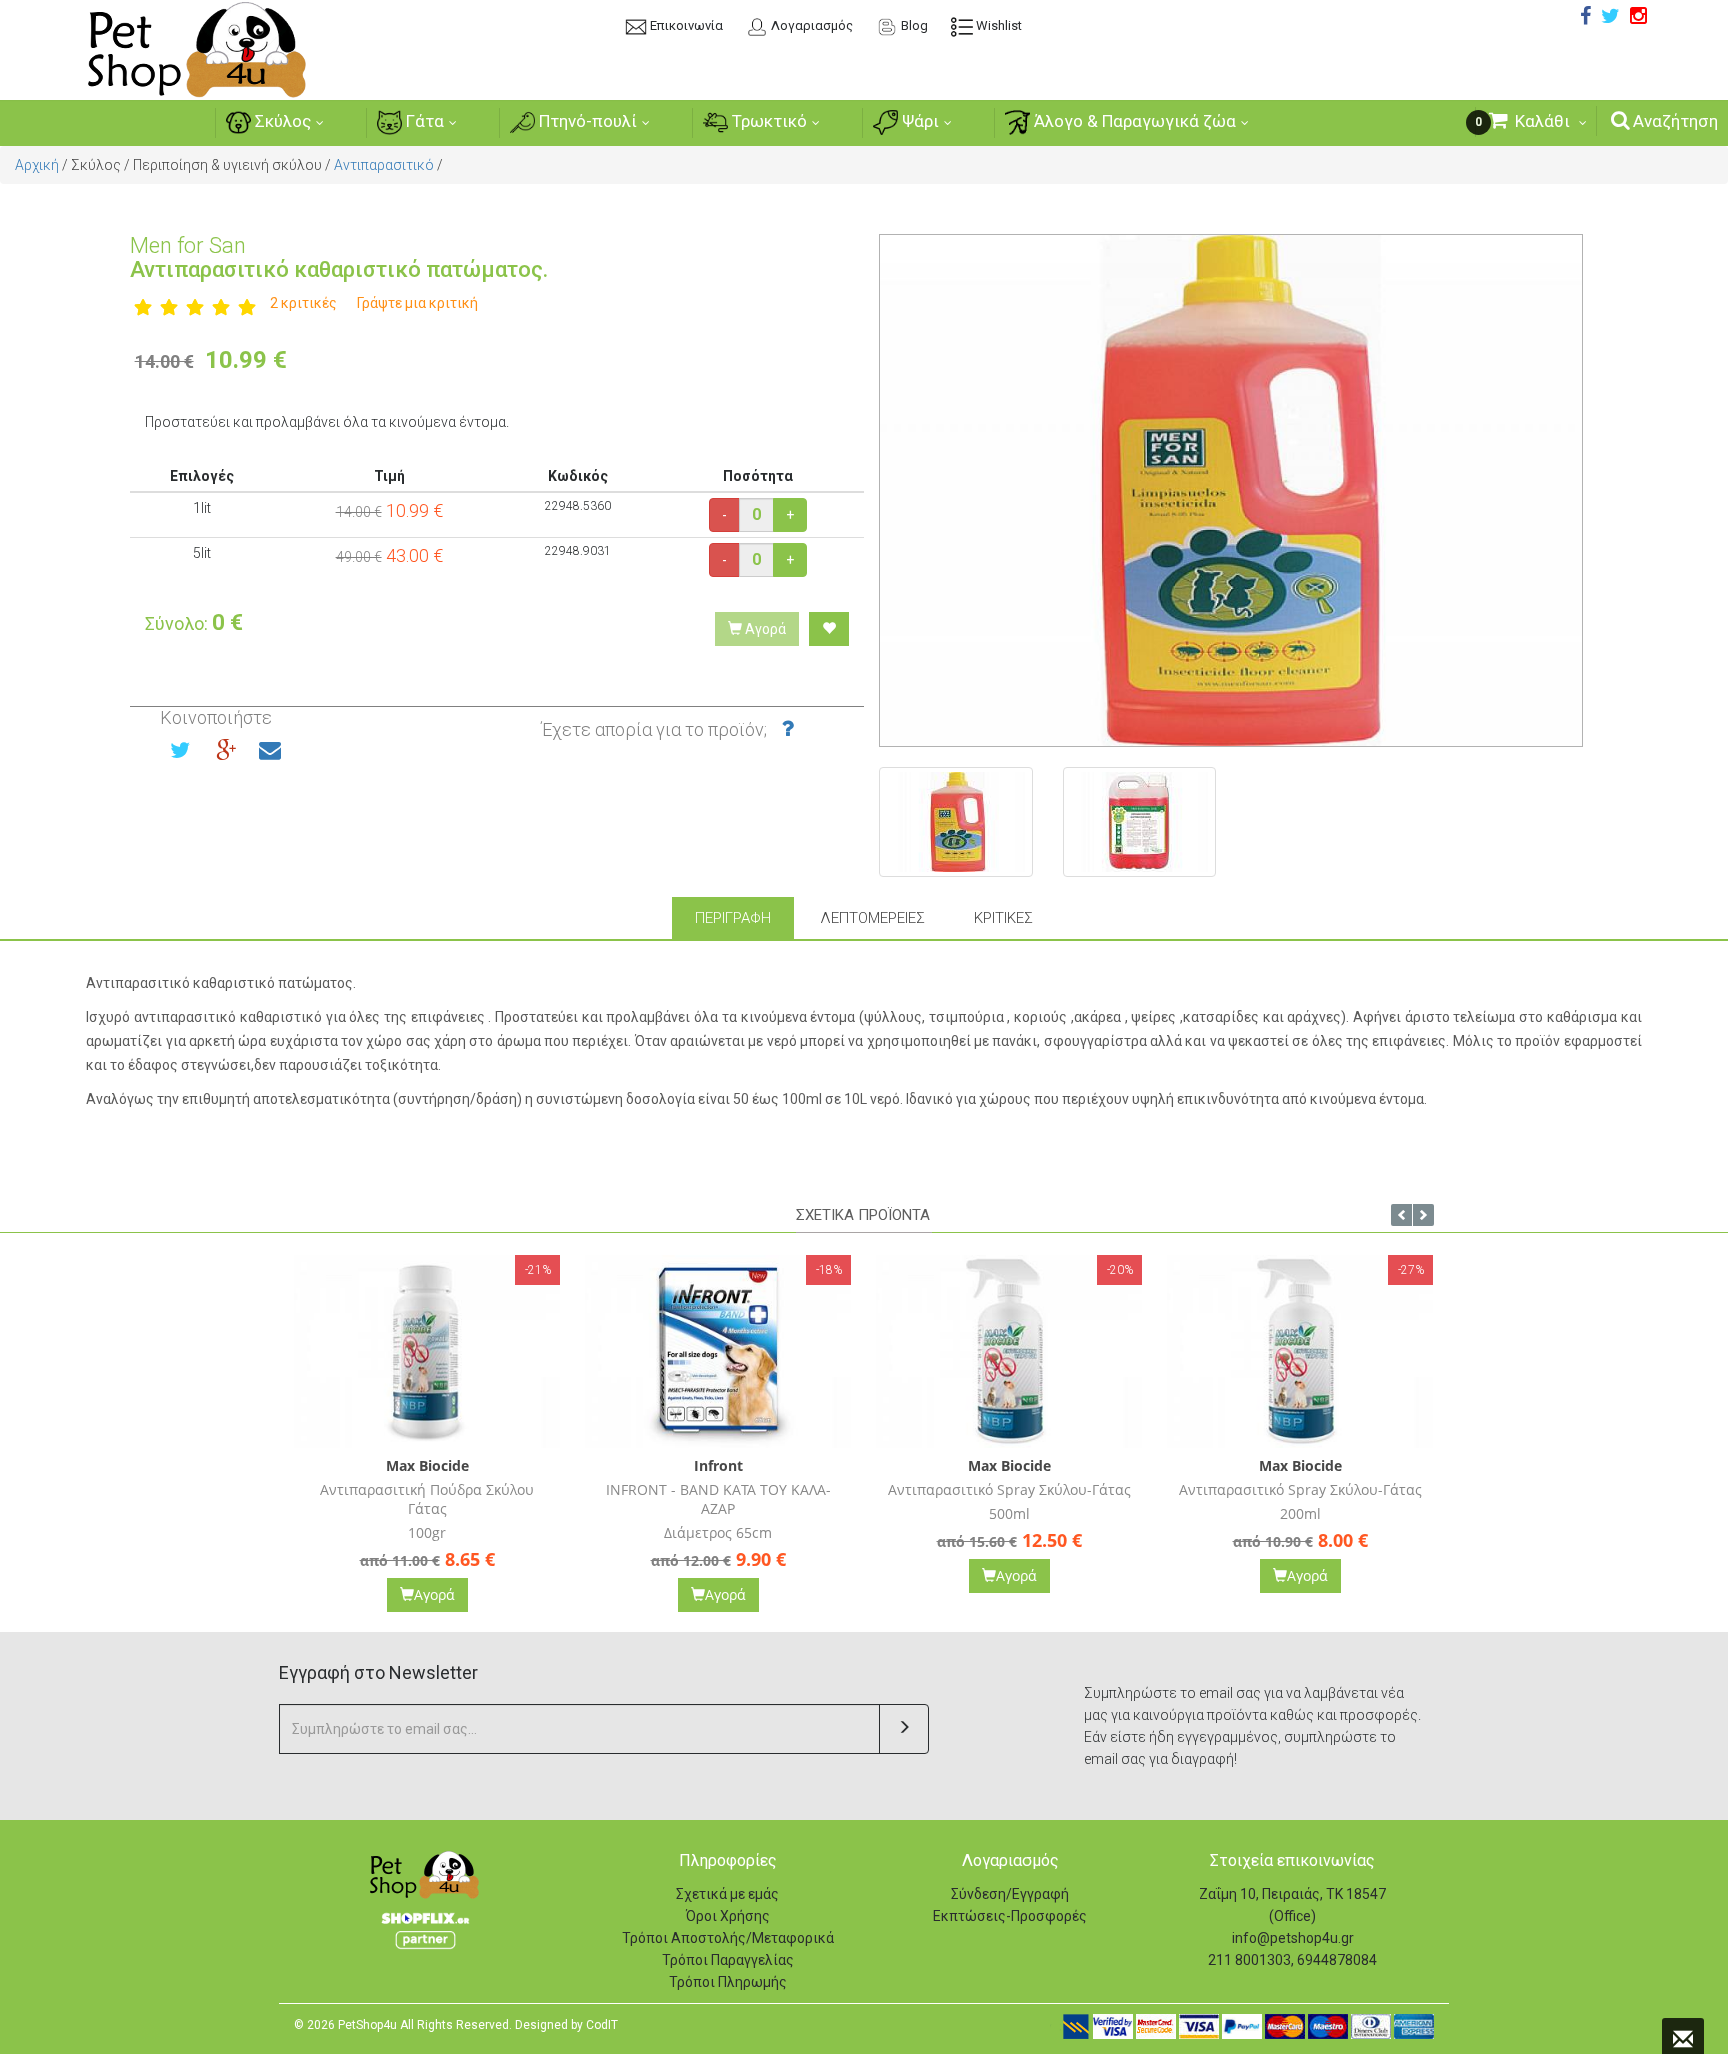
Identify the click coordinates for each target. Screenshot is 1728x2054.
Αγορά (764, 629)
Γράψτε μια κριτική (417, 303)
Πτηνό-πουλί (586, 121)
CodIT (602, 2025)
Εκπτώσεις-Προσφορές (1010, 1916)
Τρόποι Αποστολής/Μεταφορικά (728, 1938)
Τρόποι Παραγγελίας (728, 1960)
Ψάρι (918, 121)
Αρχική (37, 165)
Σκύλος (281, 121)
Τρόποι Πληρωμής (728, 1982)
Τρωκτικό (767, 121)
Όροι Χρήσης (728, 1916)
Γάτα (423, 121)
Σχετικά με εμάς (727, 1894)
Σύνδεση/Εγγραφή (1010, 1894)
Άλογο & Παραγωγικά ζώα (1133, 121)
